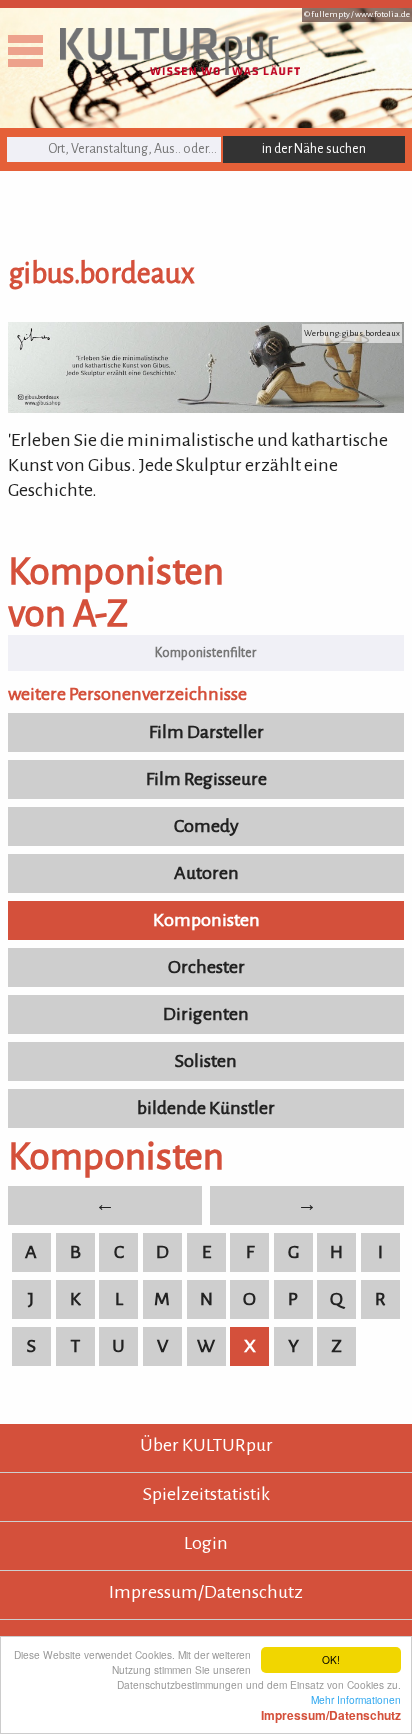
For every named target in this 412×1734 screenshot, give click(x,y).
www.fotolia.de (382, 14)
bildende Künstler (206, 1108)
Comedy (206, 826)
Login (206, 1543)
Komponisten (206, 920)
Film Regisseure (206, 779)
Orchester (206, 967)
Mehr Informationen (331, 1707)
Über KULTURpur (206, 1445)
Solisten (206, 1061)
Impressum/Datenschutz (206, 1592)
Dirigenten (206, 1014)
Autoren (206, 873)
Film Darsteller (206, 732)
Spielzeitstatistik (206, 1494)
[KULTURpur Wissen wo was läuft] (180, 69)
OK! (331, 1659)
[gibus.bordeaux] (206, 407)
